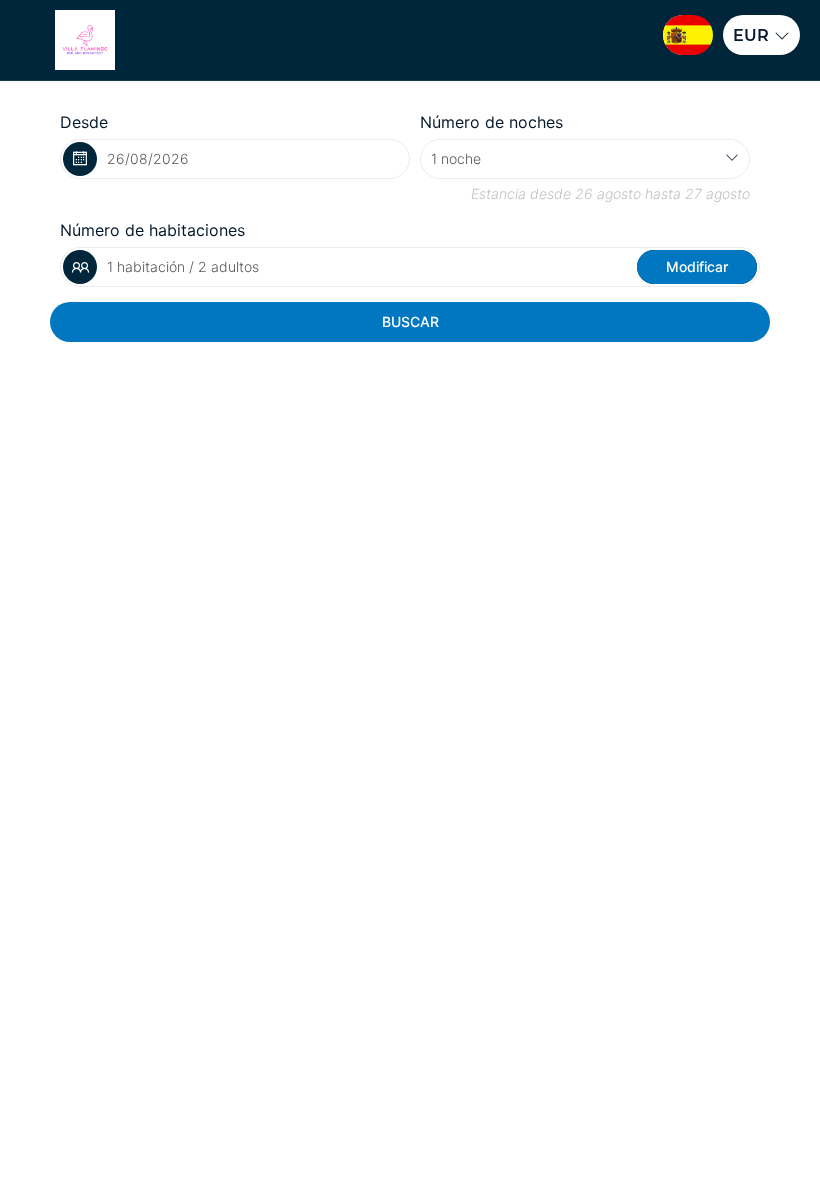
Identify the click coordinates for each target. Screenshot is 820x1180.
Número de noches (491, 122)
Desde (84, 122)
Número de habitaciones (152, 230)
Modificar (697, 266)
